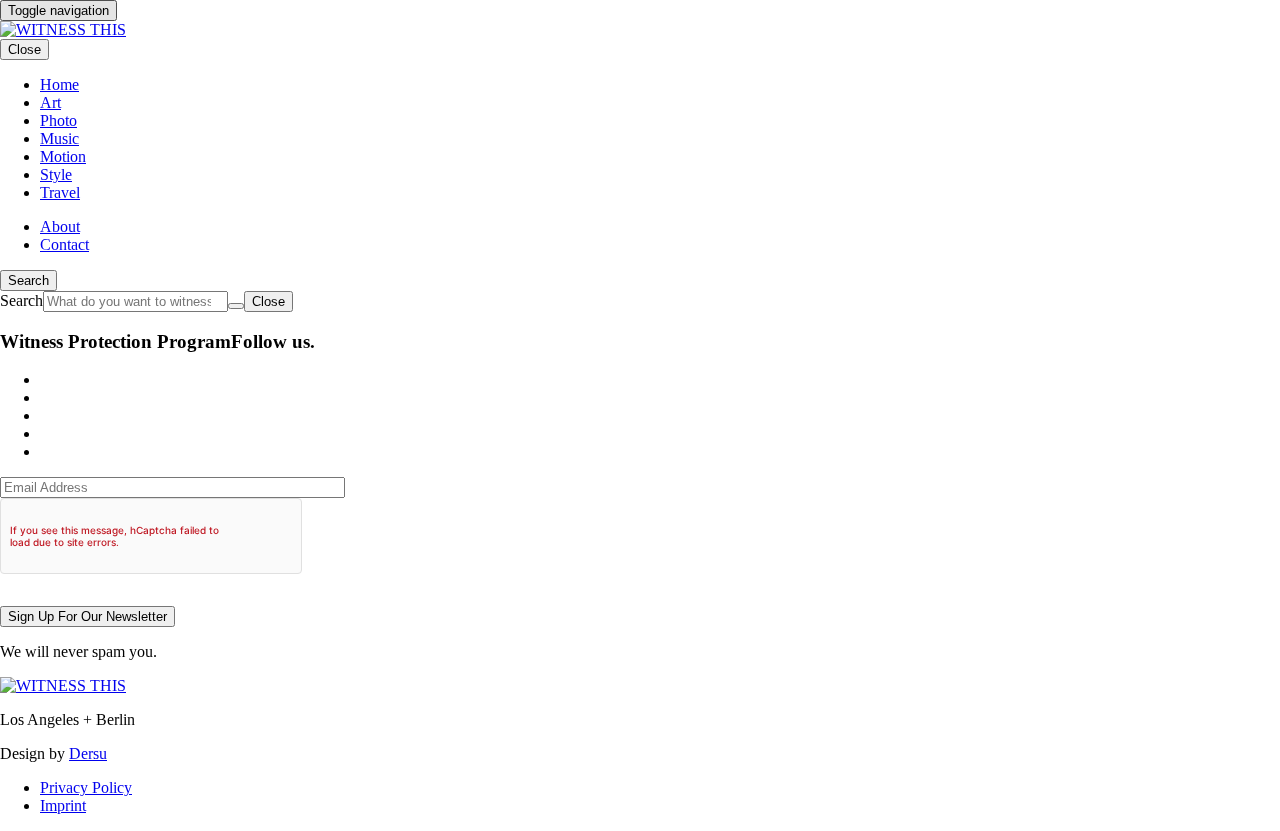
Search (28, 280)
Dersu (88, 753)
